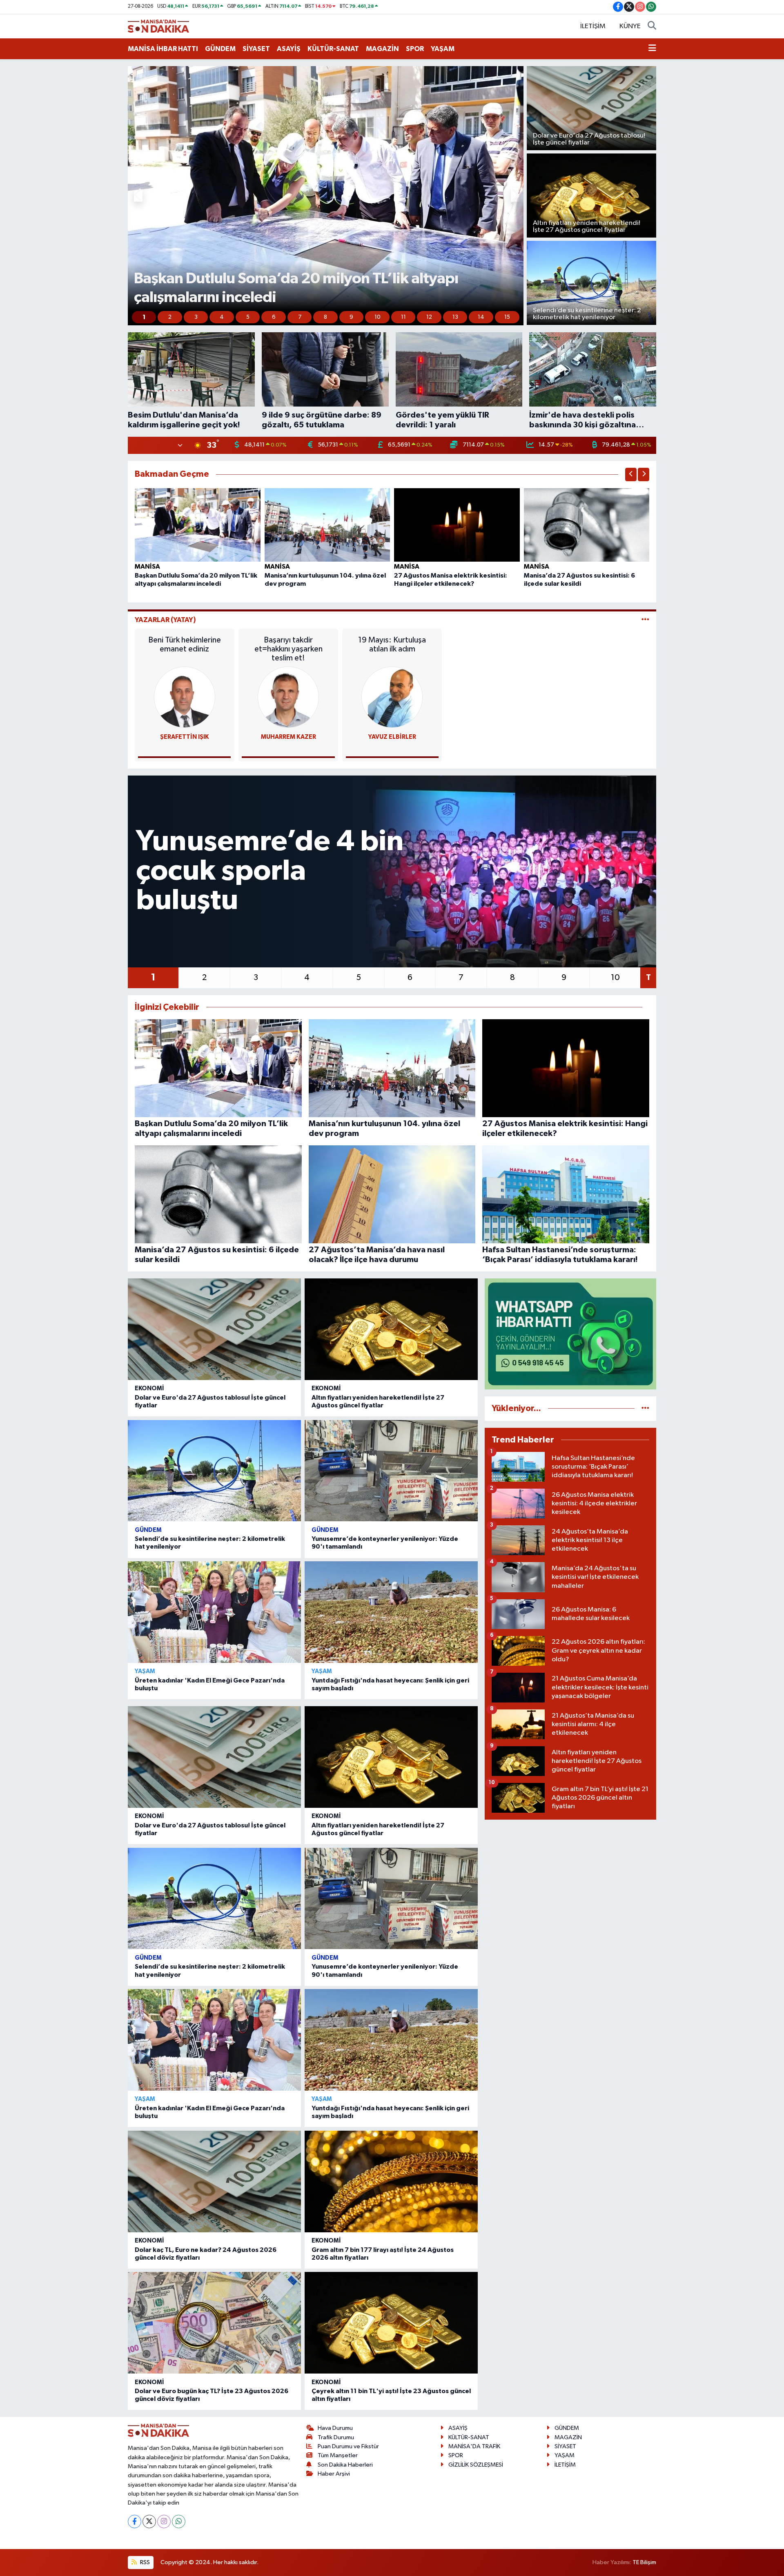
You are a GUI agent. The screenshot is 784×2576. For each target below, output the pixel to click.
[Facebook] (135, 2522)
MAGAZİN (382, 49)
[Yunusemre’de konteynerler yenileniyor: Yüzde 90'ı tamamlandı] (391, 1471)
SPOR (415, 49)
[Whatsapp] (179, 2522)
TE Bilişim (644, 2562)
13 (455, 317)
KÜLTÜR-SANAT (333, 49)
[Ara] (652, 27)
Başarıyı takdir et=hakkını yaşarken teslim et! (288, 649)
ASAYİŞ (289, 49)
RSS (144, 2562)
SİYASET (256, 49)
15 (507, 317)
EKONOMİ (149, 1388)
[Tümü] (645, 1408)
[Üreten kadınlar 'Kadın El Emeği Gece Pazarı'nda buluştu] (214, 1612)
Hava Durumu (335, 2428)
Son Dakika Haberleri (345, 2465)
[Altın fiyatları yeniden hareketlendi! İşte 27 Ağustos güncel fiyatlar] (391, 1329)
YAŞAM (443, 49)
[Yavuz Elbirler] (392, 697)
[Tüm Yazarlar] (645, 620)
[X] (149, 2522)
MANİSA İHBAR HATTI (163, 49)
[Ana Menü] (652, 49)
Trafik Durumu (336, 2437)
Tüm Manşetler (338, 2455)
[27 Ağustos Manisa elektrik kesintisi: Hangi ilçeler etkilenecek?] (457, 525)
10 (378, 317)
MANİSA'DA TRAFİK (474, 2446)
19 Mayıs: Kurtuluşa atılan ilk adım (392, 645)
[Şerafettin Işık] (185, 697)
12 (429, 317)
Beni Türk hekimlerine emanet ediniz (185, 645)
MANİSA (147, 567)
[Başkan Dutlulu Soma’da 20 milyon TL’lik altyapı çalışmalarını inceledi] (198, 525)
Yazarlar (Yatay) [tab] (165, 620)
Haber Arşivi (334, 2474)
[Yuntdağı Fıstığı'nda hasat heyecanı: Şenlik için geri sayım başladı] (391, 1612)
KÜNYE (630, 26)
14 (481, 317)
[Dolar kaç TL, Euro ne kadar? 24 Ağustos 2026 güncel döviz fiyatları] (214, 2181)
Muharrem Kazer (288, 737)
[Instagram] (164, 2522)
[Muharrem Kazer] (288, 697)
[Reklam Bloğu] (570, 1334)
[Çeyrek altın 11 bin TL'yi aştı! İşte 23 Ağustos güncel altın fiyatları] (391, 2323)
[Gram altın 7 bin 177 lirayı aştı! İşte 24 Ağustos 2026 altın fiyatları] (391, 2181)
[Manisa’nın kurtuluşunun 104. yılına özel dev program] (327, 525)
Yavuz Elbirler (392, 737)
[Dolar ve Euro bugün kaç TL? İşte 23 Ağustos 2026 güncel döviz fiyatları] (214, 2323)
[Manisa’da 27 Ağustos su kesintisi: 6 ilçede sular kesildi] (587, 525)
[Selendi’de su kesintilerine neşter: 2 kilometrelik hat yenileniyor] (214, 1471)
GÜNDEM (220, 49)
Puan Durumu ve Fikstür (348, 2446)
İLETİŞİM (593, 26)
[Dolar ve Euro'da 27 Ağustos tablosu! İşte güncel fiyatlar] (214, 1329)
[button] (138, 196)
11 (403, 317)
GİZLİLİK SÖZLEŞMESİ (476, 2465)
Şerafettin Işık (185, 737)
